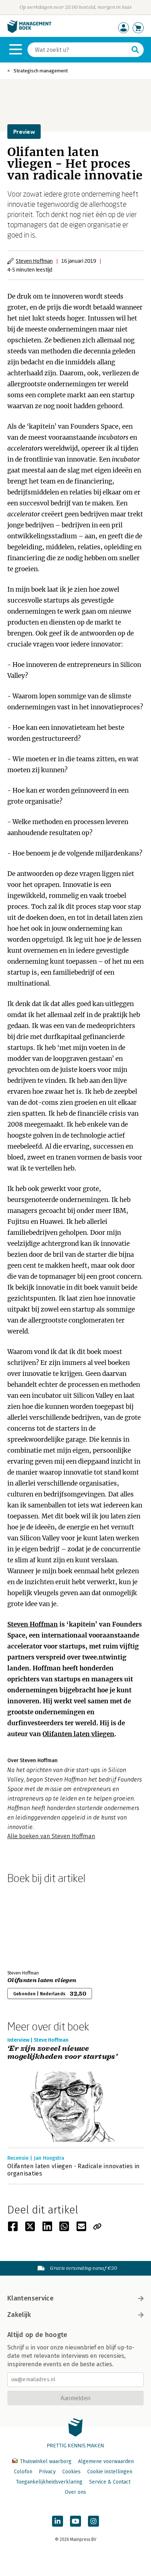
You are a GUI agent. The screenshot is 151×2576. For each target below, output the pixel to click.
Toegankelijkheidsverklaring (49, 2482)
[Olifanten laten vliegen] (33, 1926)
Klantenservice (30, 2298)
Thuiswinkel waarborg (46, 2461)
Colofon (23, 2472)
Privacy (47, 2472)
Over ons (75, 2492)
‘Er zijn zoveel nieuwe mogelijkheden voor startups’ (62, 2053)
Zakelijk (19, 2315)
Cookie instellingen (110, 2472)
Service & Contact (110, 2482)
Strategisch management (41, 71)
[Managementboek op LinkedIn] (58, 2521)
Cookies (71, 2472)
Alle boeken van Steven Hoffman (51, 1836)
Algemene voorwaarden (106, 2461)
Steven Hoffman (34, 261)
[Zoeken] (135, 50)
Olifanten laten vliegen (78, 1734)
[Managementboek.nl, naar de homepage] (29, 31)
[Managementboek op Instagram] (93, 2521)
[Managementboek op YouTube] (75, 2521)
